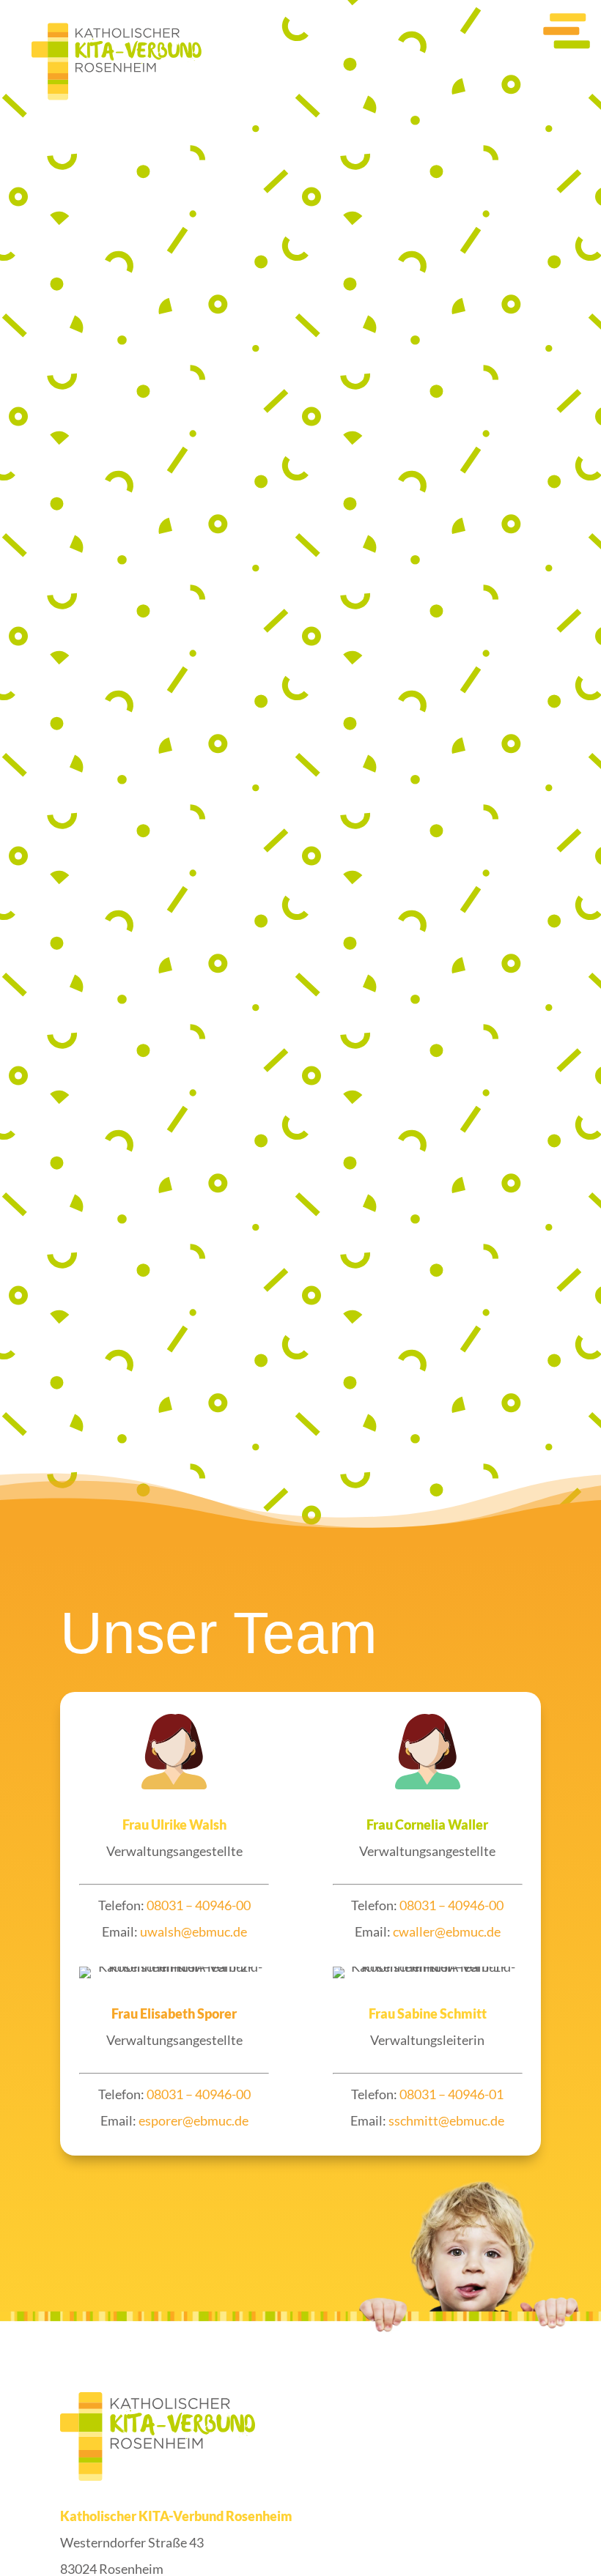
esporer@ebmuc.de (193, 2120)
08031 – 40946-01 (451, 2094)
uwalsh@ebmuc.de (193, 1931)
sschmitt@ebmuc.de (446, 2120)
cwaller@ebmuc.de (447, 1931)
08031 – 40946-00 (199, 1905)
